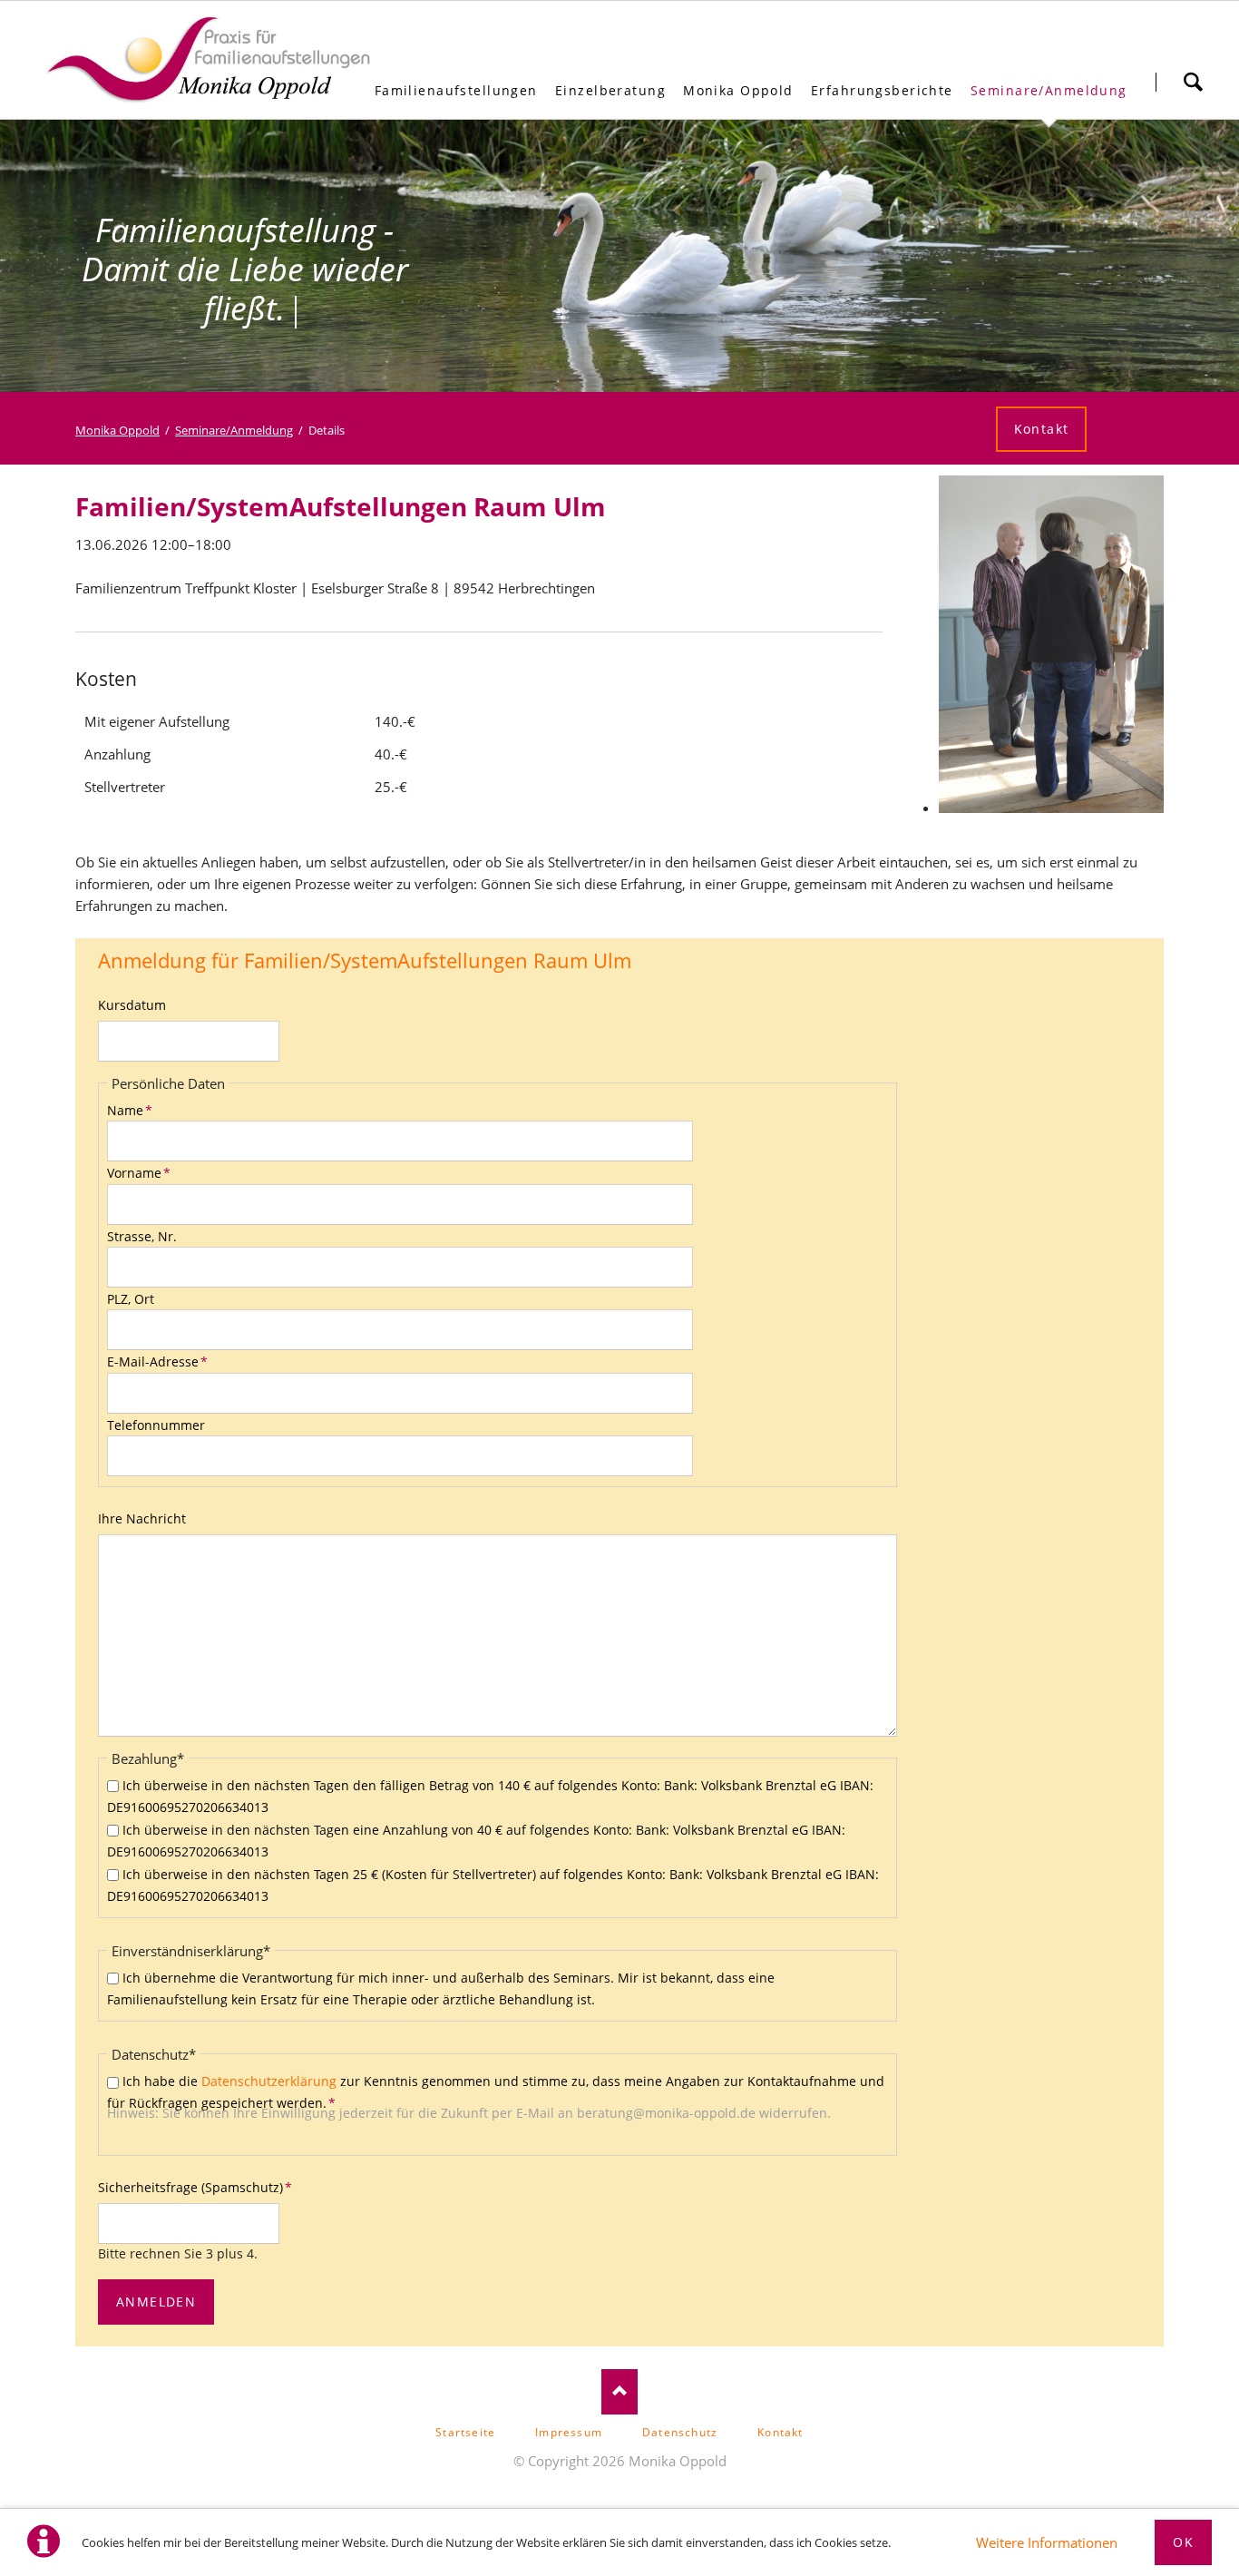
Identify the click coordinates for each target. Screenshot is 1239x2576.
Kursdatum (132, 1005)
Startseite (465, 2432)
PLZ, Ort (131, 1299)
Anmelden (156, 2302)
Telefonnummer (156, 1425)
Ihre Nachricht (142, 1518)
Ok (1183, 2542)
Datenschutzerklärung (269, 2081)
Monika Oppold (117, 430)
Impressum (569, 2432)
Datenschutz (680, 2432)
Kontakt (1042, 429)
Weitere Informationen (1047, 2542)
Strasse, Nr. (142, 1236)
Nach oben (619, 2392)
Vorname (139, 1173)
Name (130, 1110)
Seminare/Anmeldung (234, 430)
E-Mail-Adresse (157, 1361)
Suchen (1193, 82)
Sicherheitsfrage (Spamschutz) (195, 2187)
